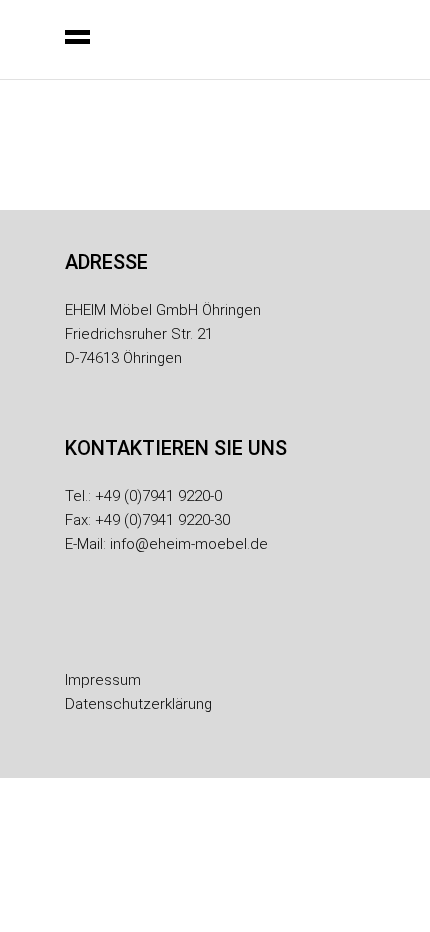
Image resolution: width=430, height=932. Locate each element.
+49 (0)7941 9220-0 (158, 496)
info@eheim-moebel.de (189, 544)
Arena (131, 200)
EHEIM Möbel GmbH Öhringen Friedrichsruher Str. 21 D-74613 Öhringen (163, 334)
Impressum (103, 680)
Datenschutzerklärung (138, 704)
